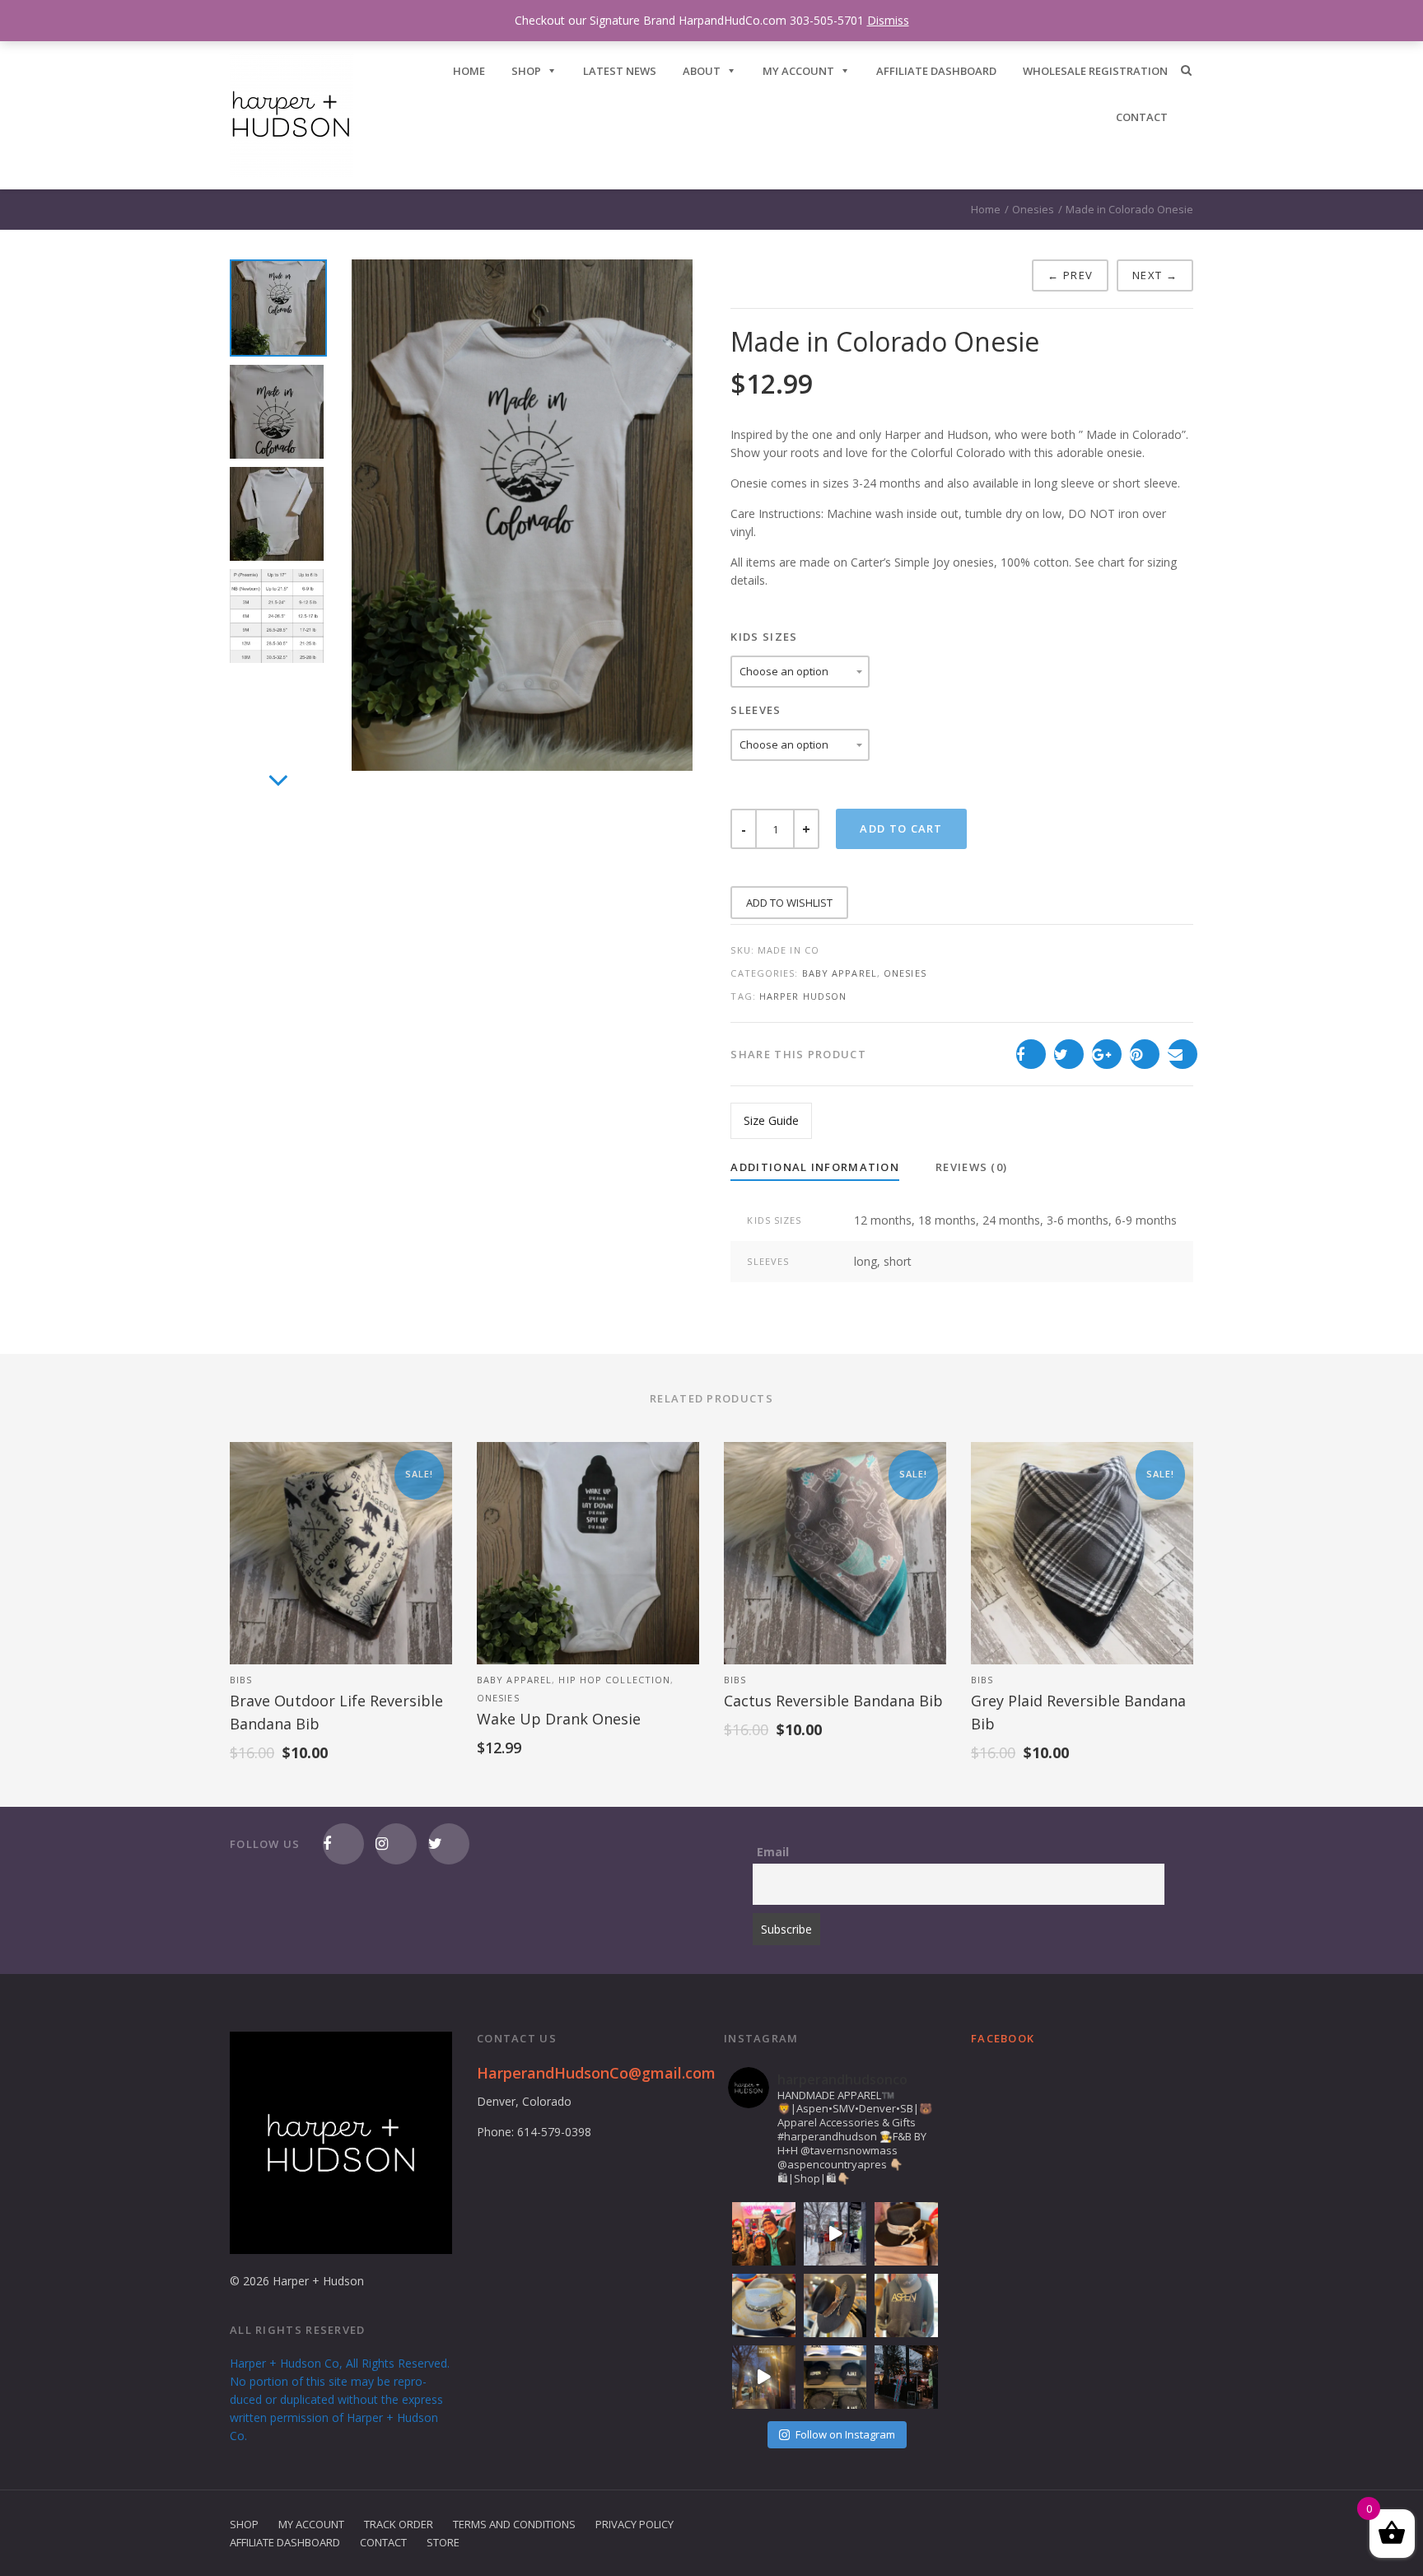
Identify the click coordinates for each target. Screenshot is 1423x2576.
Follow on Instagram (845, 2434)
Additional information (815, 1167)
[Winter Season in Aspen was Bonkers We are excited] (835, 2234)
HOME (469, 71)
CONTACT (1142, 117)
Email (773, 1852)
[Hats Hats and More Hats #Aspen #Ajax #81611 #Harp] (835, 2377)
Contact (383, 2542)
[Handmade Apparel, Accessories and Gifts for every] (764, 2377)
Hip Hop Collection (614, 1680)
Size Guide (771, 1120)
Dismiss (888, 20)
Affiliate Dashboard (936, 71)
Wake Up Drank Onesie (559, 1719)
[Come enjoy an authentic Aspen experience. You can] (906, 2377)
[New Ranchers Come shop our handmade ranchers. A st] (835, 2305)
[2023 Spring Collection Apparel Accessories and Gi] (906, 2305)
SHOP (526, 71)
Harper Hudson (803, 996)
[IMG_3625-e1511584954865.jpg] (522, 515)
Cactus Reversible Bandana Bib (833, 1701)
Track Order (399, 2524)
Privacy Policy (635, 2524)
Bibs (241, 1680)
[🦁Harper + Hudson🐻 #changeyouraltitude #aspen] (764, 2234)
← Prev (1070, 275)
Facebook (1003, 2038)
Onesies (1033, 209)
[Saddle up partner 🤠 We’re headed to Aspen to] (764, 2305)
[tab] (815, 1168)
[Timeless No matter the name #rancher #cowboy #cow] (906, 2234)
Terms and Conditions (514, 2524)
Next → (1155, 275)
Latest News (620, 71)
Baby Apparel (840, 973)
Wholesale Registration (1095, 71)
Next (278, 798)
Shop (244, 2524)
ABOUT (702, 71)
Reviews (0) (971, 1167)
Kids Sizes (764, 637)
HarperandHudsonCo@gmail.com (596, 2073)
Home (986, 209)
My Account (798, 71)
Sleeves (756, 710)
